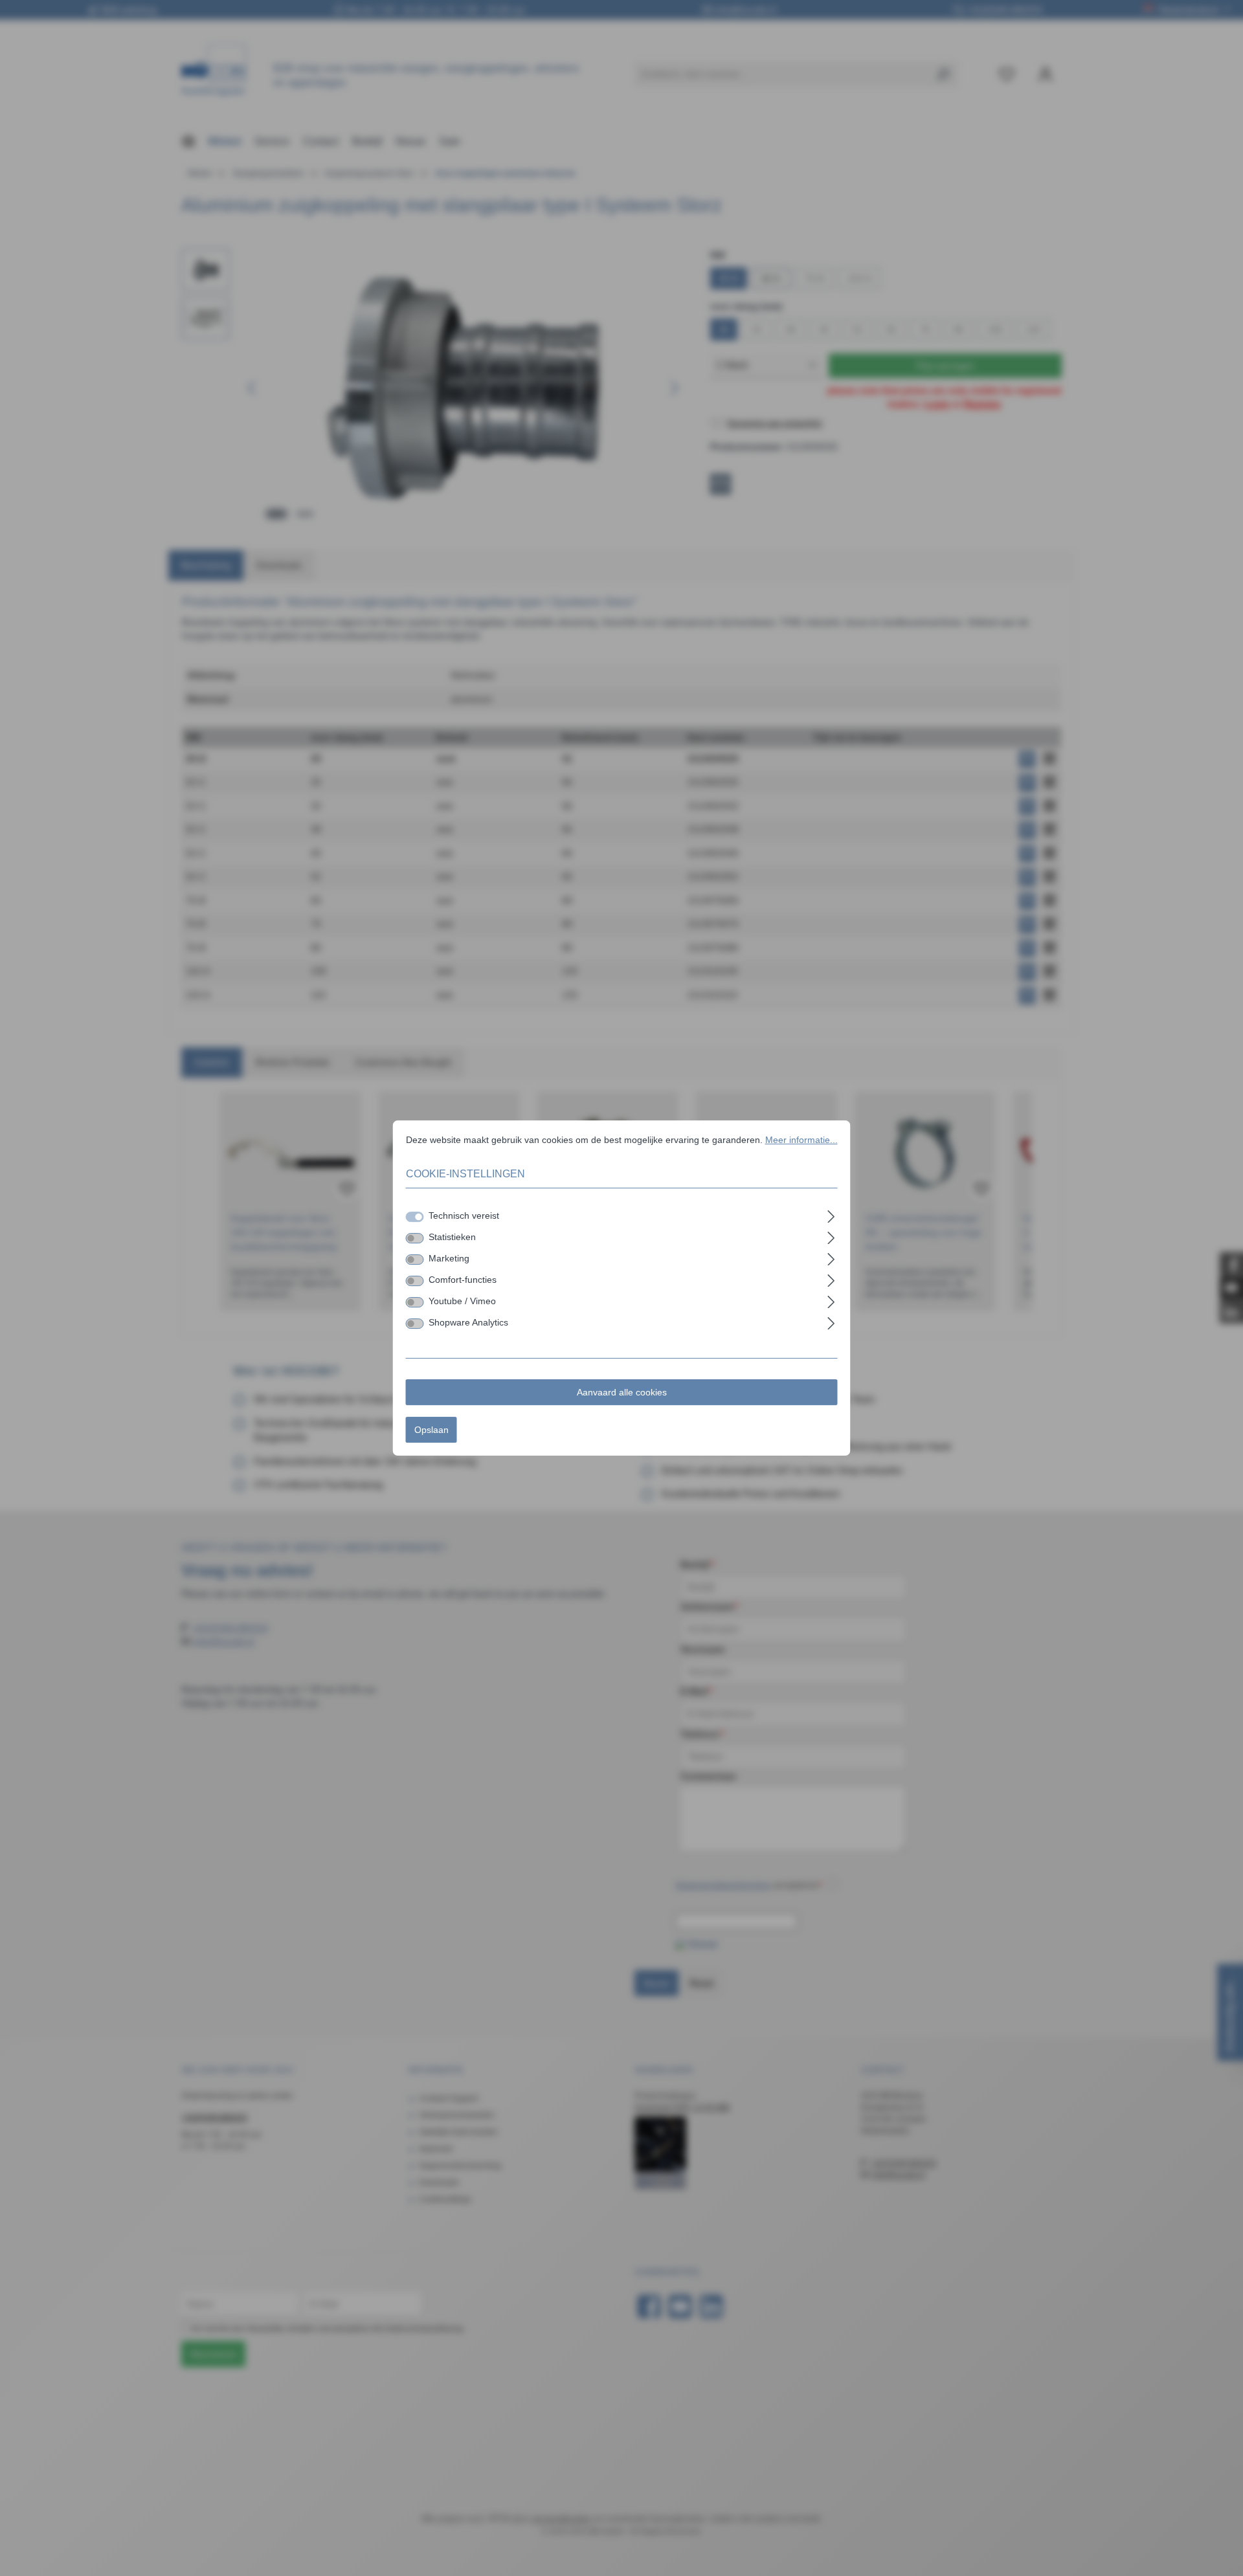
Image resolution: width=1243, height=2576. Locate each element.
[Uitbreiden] (831, 1215)
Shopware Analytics (468, 1322)
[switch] (415, 1238)
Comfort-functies (463, 1280)
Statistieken (452, 1237)
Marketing (449, 1258)
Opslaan (431, 1430)
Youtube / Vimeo (462, 1301)
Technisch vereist (464, 1216)
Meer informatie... (801, 1140)
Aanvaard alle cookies (622, 1392)
